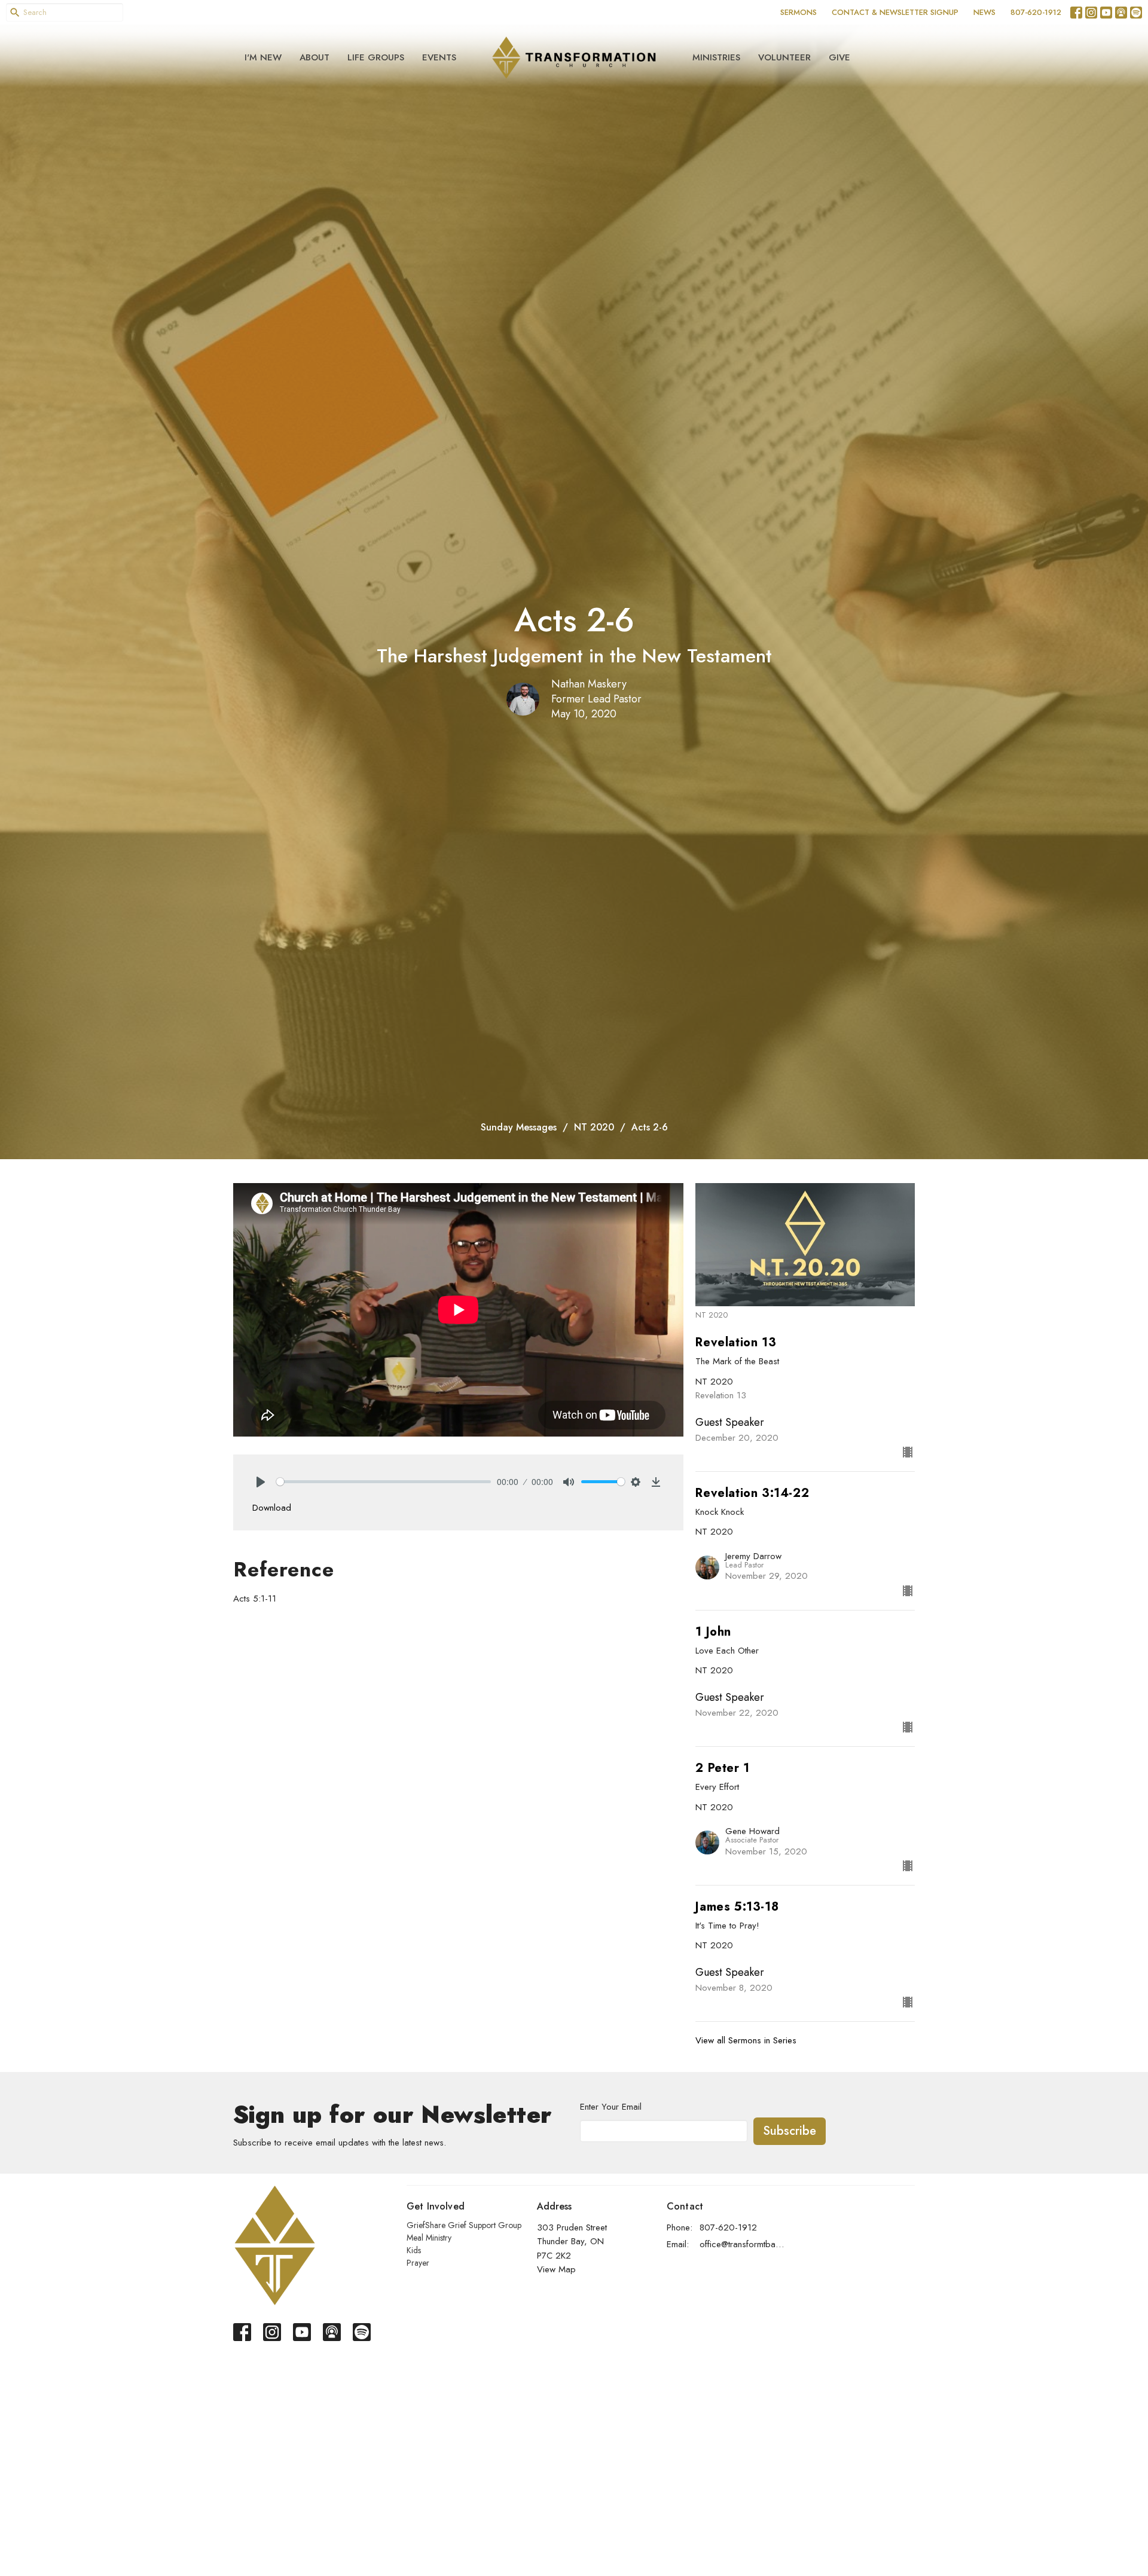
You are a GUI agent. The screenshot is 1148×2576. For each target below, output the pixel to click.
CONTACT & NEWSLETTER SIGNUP (895, 12)
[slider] (384, 1482)
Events (439, 57)
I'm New (263, 57)
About (315, 57)
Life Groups (376, 57)
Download (272, 1508)
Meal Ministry (429, 2238)
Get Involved (436, 2206)
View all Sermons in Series (746, 2040)
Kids (414, 2250)
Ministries (716, 57)
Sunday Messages (519, 1127)
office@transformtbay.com (742, 2244)
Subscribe (790, 2131)
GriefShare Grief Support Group (464, 2225)
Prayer (418, 2263)
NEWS (984, 12)
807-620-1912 (1036, 12)
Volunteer (784, 57)
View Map (556, 2269)
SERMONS (799, 12)
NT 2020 (594, 1127)
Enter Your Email (611, 2107)
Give (839, 57)
